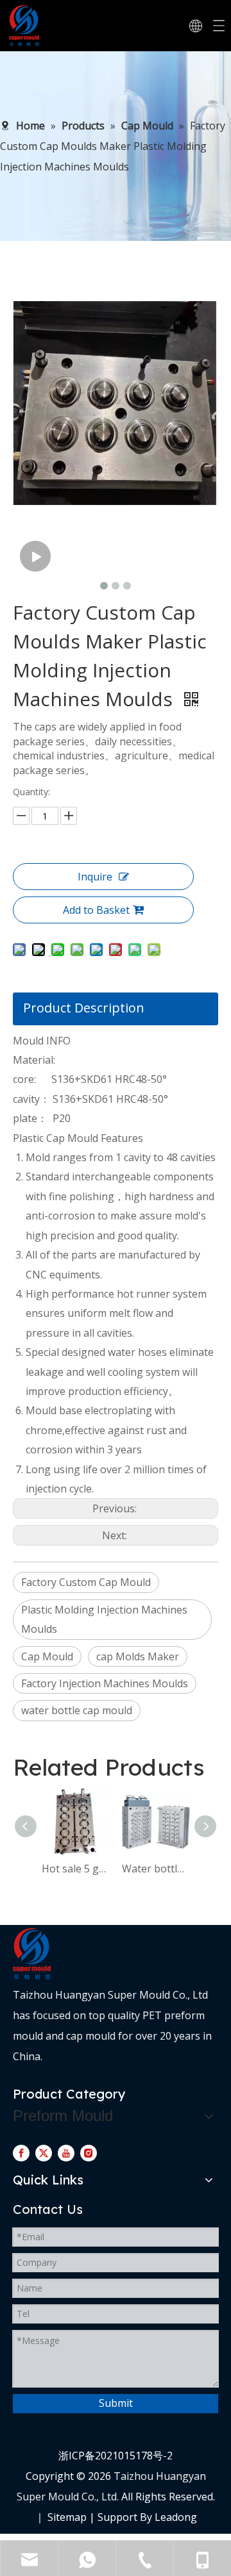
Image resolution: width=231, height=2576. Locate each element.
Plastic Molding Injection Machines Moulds (104, 1619)
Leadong (176, 2517)
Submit (116, 2403)
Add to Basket (96, 910)
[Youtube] (66, 2152)
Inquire (95, 877)
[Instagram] (89, 2152)
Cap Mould (47, 1656)
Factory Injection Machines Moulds (105, 1683)
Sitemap (67, 2517)
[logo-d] (32, 1954)
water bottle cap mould (77, 1710)
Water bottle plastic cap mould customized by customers (156, 1869)
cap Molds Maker (138, 1656)
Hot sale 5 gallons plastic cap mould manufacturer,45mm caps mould (75, 1869)
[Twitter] (44, 2152)
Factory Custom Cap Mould (86, 1582)
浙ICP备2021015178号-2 (116, 2456)
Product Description (84, 1008)
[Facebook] (21, 2152)
